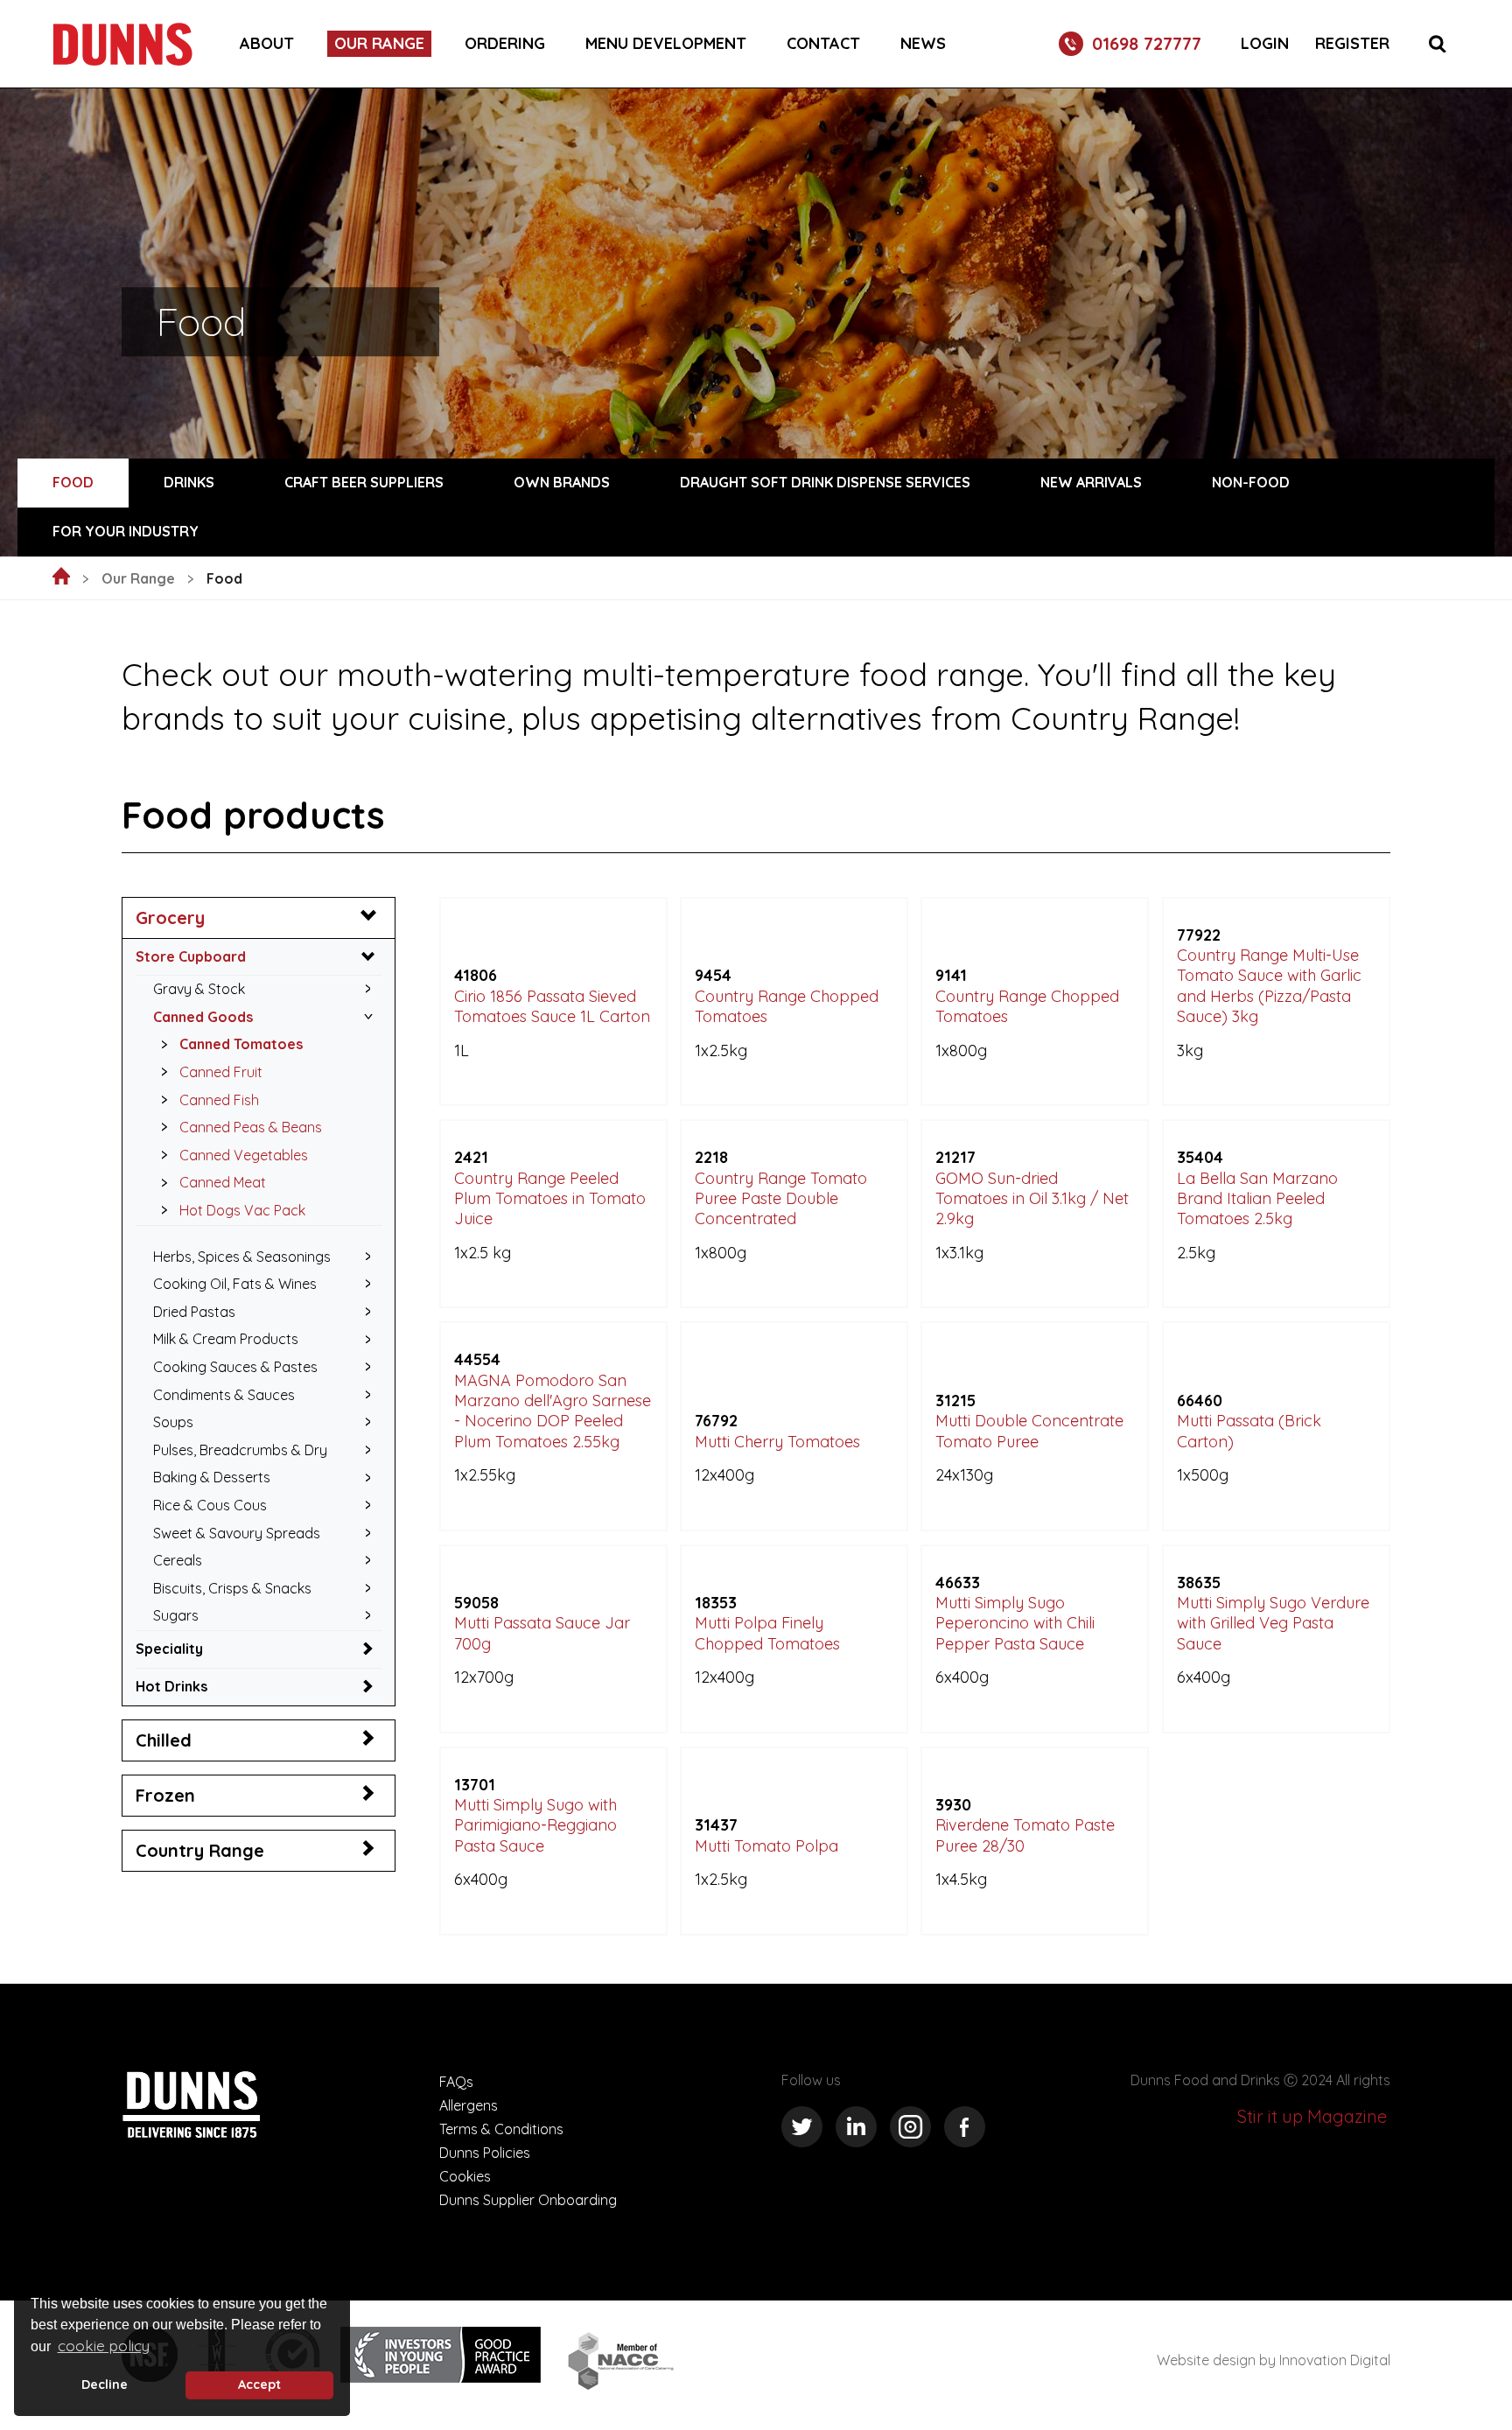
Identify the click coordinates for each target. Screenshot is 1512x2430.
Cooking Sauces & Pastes (235, 1367)
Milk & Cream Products (226, 1339)
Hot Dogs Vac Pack (242, 1210)
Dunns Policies (485, 2153)
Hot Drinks (171, 1686)
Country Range (200, 1850)
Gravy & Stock (199, 989)
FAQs (456, 2082)
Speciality (169, 1649)
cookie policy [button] (104, 2346)
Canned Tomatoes (241, 1044)
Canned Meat (223, 1182)
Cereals (178, 1560)
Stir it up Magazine (1312, 2116)
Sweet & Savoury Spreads (237, 1533)
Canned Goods (203, 1017)
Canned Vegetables (244, 1155)
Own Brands (562, 482)
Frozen (165, 1795)
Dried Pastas (194, 1312)
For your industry (126, 531)
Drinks (189, 482)
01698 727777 (1147, 43)
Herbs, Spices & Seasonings (242, 1257)
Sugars (176, 1615)
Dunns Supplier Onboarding (528, 2200)
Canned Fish (219, 1100)
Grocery (170, 917)
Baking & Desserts (212, 1477)
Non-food (1251, 482)
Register (1352, 44)
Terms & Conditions (501, 2129)
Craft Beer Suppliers (364, 482)
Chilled (164, 1740)
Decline (105, 2384)
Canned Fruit (221, 1072)
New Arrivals (1091, 482)
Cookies (465, 2176)
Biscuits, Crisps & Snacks (232, 1588)
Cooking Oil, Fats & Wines (235, 1284)
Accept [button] (259, 2384)
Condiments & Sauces (224, 1395)
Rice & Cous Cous (210, 1505)
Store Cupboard (191, 956)
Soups (173, 1422)
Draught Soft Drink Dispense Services (825, 482)
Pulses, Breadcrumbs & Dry (240, 1450)
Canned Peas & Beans (251, 1127)
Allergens (469, 2105)
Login (1265, 44)
